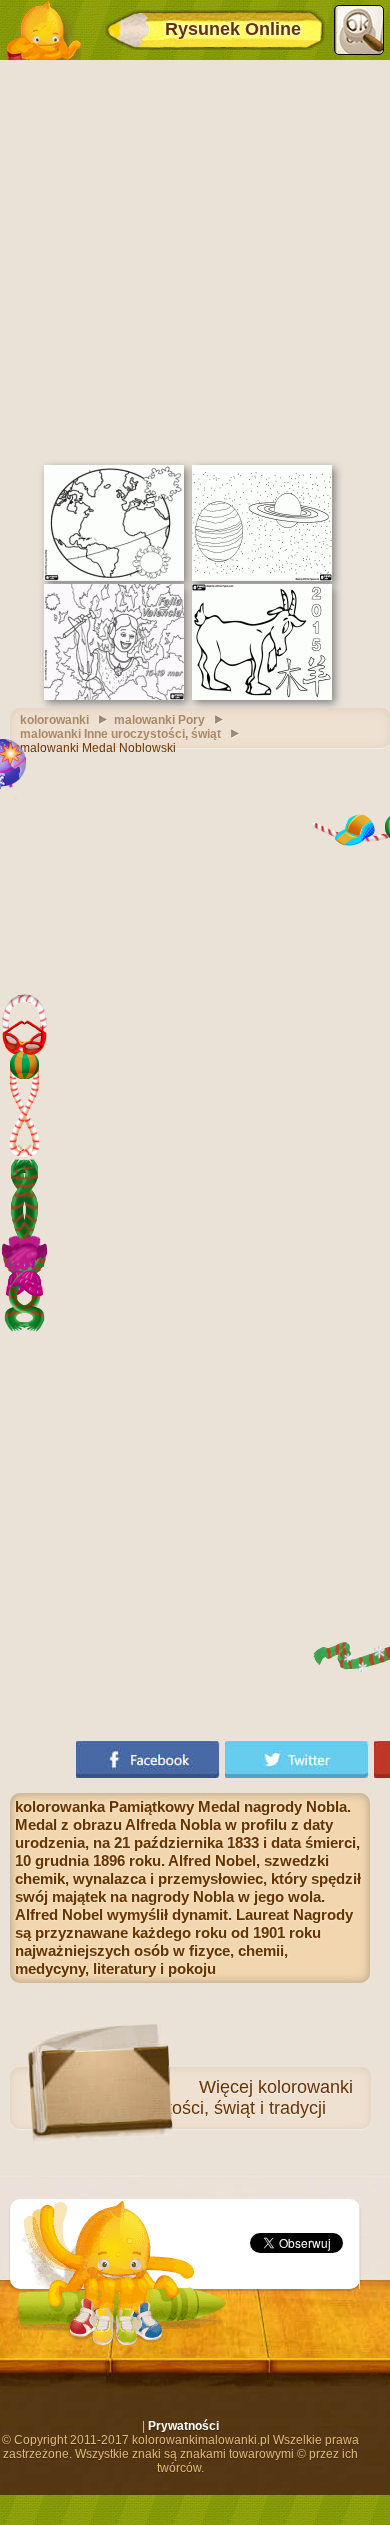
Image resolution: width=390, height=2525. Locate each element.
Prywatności (183, 2426)
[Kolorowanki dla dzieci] (43, 30)
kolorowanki (54, 720)
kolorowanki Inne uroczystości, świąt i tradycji (209, 2097)
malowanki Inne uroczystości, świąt (120, 734)
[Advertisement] (195, 260)
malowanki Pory (159, 720)
